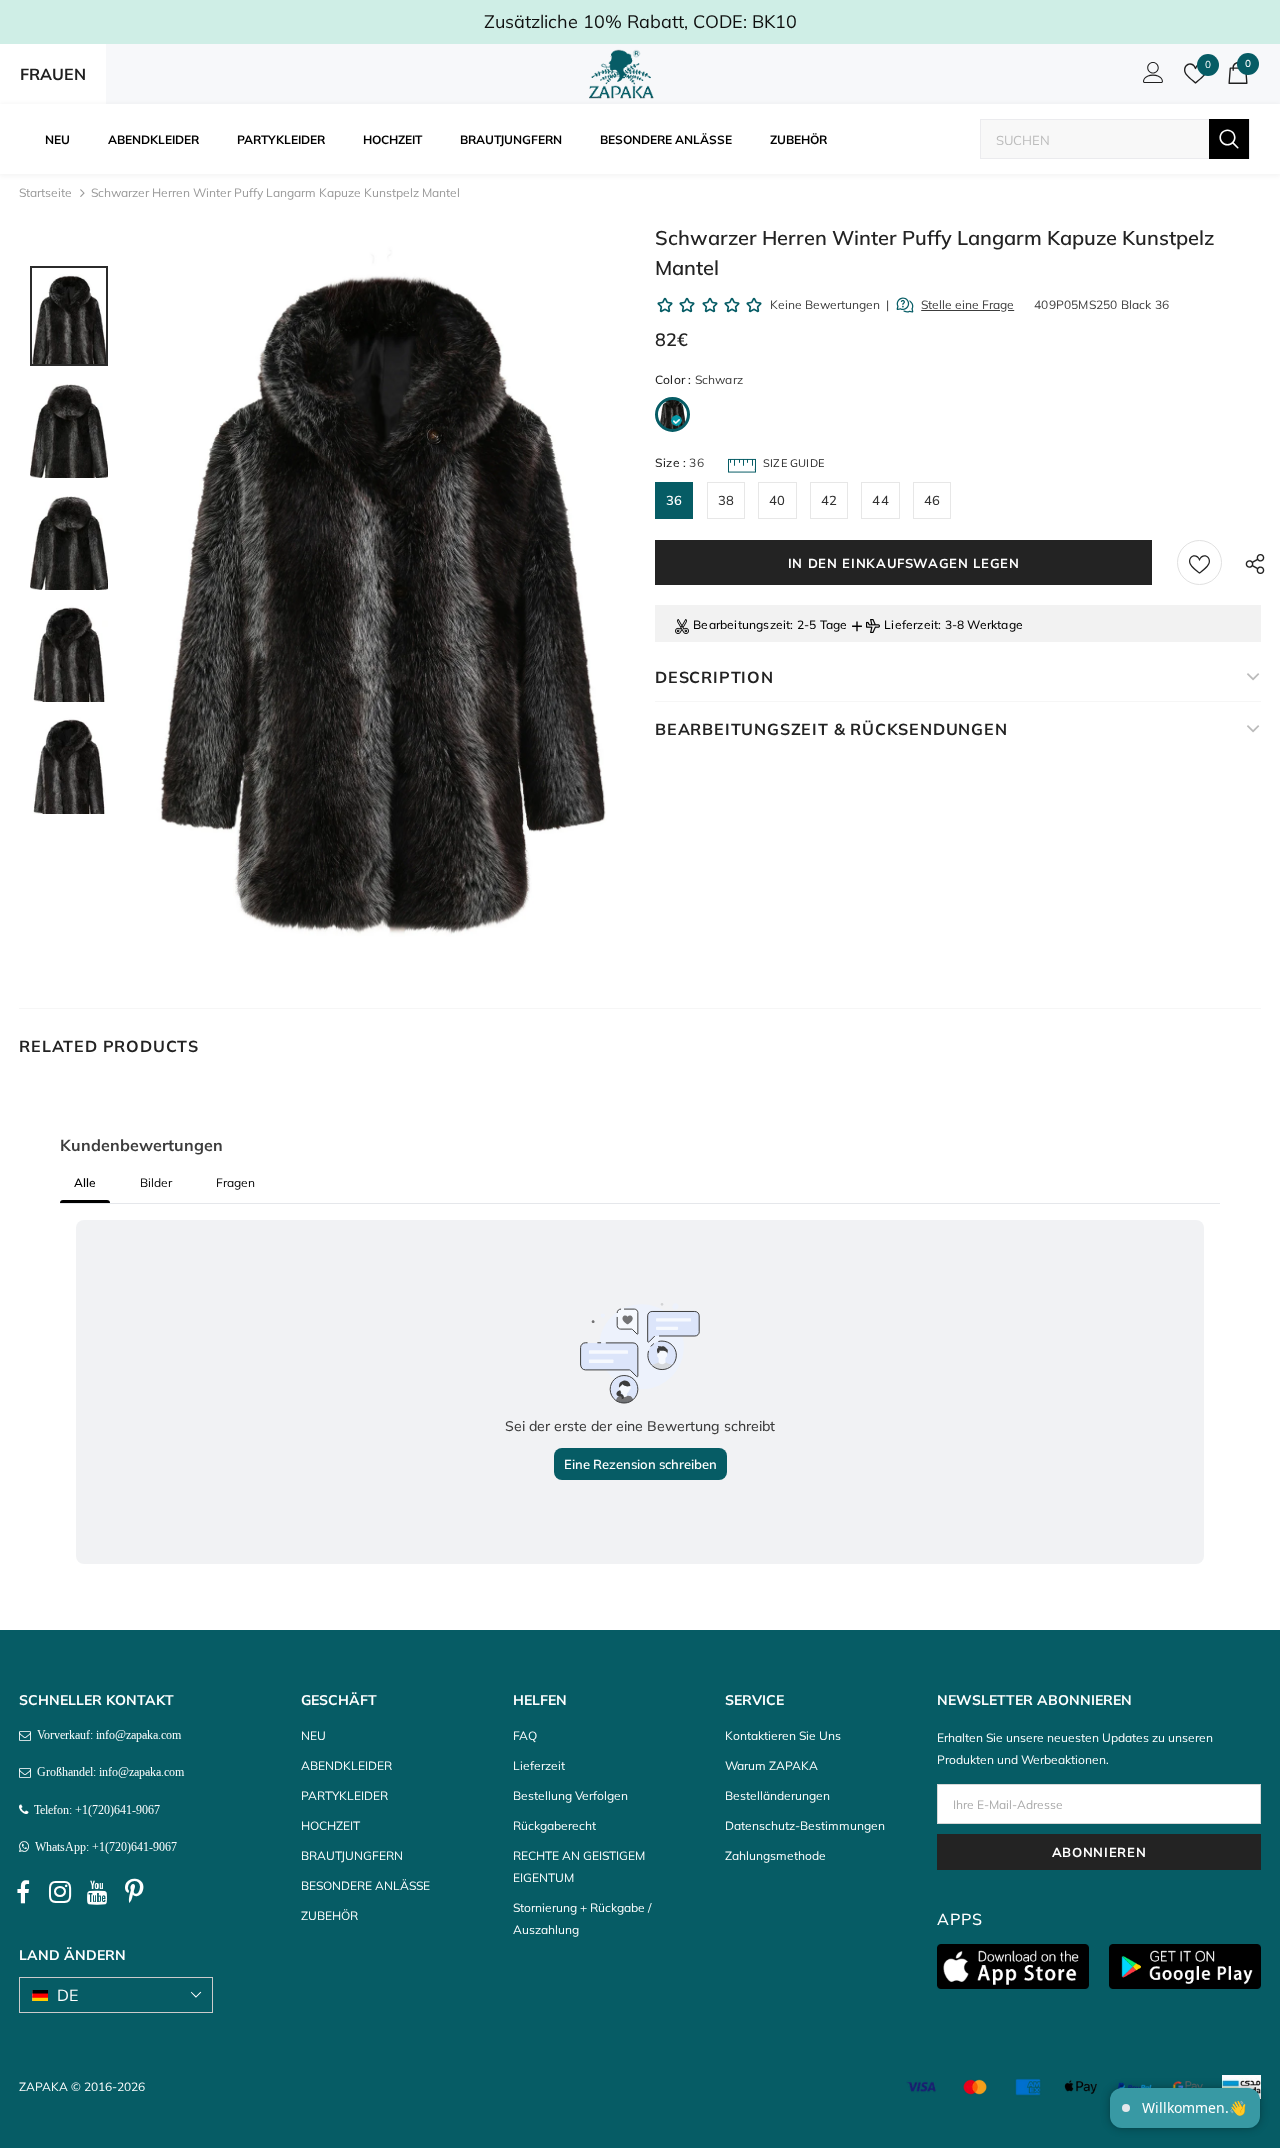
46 (932, 500)
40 (777, 500)
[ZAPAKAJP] (625, 74)
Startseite (45, 192)
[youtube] (97, 1892)
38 (726, 500)
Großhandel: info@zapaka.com (107, 1772)
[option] (377, 601)
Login (1150, 78)
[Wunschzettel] (1199, 562)
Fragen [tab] (235, 1182)
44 (880, 500)
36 (674, 500)
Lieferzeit (911, 624)
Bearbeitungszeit (741, 624)
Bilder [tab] (156, 1182)
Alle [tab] (85, 1182)
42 (829, 500)
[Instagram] (60, 1892)
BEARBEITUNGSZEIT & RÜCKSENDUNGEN (831, 729)
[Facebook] (23, 1892)
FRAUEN (53, 74)
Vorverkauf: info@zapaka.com (106, 1735)
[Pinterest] (134, 1892)
